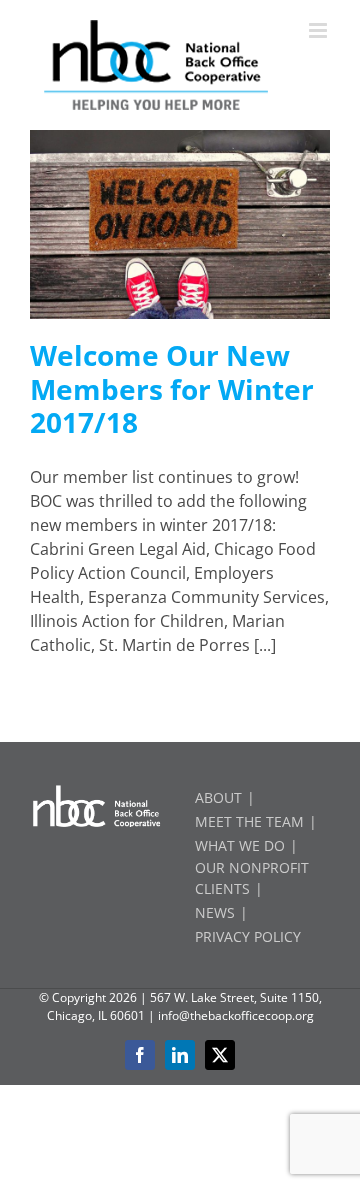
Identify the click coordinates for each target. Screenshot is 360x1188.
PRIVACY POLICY (248, 936)
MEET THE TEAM (249, 821)
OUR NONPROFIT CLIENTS (252, 878)
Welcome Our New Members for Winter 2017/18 (172, 388)
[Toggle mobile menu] (319, 30)
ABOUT (218, 797)
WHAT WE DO (240, 845)
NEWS (215, 912)
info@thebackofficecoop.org (236, 1015)
